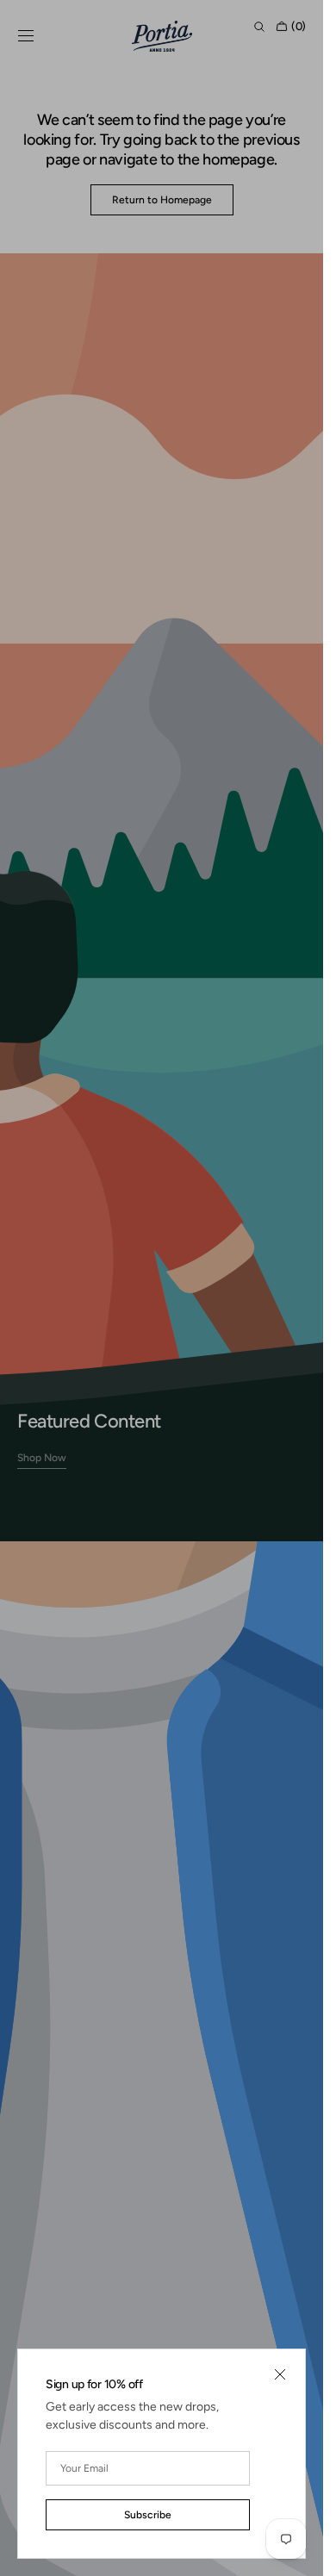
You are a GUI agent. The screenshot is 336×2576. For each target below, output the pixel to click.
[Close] (280, 2374)
